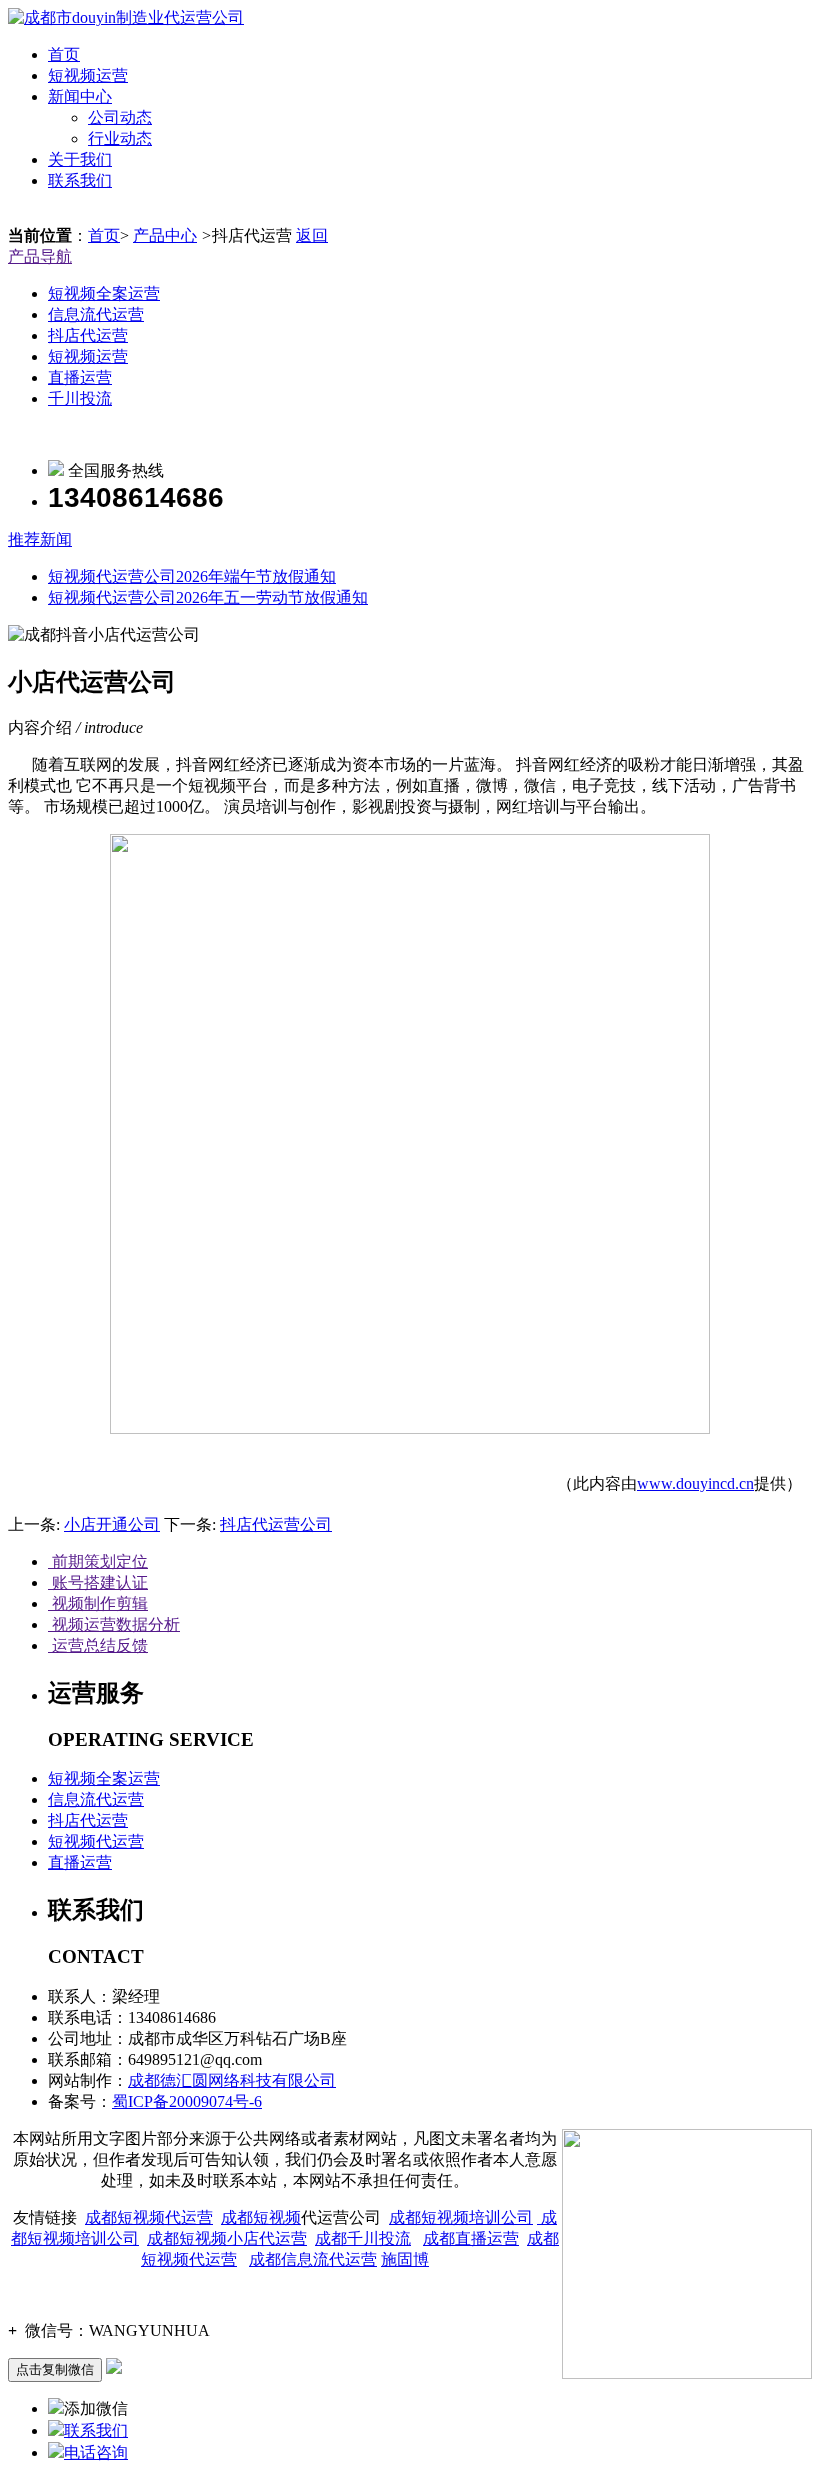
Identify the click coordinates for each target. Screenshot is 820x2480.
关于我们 (80, 159)
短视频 (277, 2217)
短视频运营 (88, 75)
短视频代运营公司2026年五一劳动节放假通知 (208, 597)
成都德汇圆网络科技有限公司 (232, 2080)
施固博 (405, 2259)
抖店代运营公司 (276, 1524)
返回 (312, 235)
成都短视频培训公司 (461, 2217)
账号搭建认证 (98, 1582)
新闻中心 (80, 96)
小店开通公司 (112, 1524)
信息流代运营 (96, 314)
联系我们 (80, 180)
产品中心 (165, 235)
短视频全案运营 (104, 293)
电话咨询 (96, 2452)
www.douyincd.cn (695, 1483)
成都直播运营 (471, 2238)
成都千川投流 (363, 2238)
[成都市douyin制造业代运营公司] (126, 17)
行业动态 (120, 138)
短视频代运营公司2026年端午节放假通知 (192, 576)
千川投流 (80, 398)
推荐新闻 (40, 539)
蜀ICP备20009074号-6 (187, 2101)
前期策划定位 (98, 1561)
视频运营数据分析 (114, 1624)
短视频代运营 (96, 1841)
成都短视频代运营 (149, 2217)
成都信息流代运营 (313, 2259)
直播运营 (80, 377)
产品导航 (40, 256)
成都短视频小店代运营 (227, 2238)
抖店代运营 (88, 335)
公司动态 (120, 117)
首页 (64, 54)
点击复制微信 (55, 2369)
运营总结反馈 (98, 1645)
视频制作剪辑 (98, 1603)
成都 (237, 2217)
